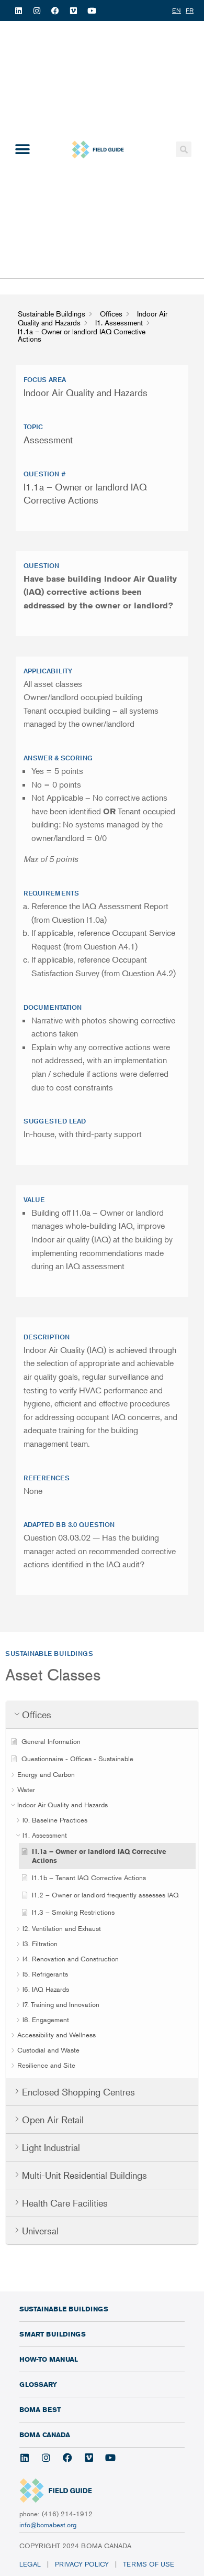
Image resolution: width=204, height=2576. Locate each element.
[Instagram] (37, 10)
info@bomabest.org (48, 2525)
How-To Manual (49, 2359)
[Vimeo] (73, 10)
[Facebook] (55, 10)
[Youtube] (92, 10)
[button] (22, 150)
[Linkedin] (18, 10)
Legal (30, 2564)
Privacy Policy (82, 2564)
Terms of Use (150, 2564)
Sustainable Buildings (64, 2309)
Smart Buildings (53, 2334)
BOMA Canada (45, 2435)
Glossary (38, 2384)
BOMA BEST (40, 2409)
